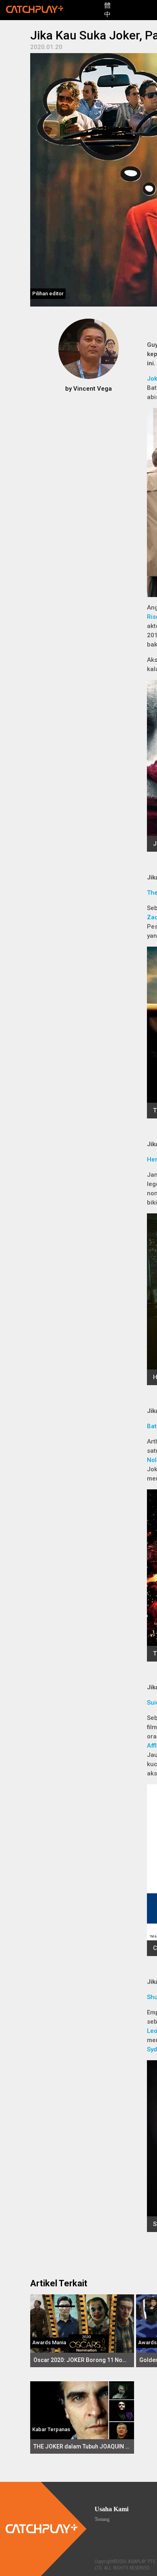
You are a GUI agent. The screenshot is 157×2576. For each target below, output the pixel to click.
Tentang (102, 2519)
